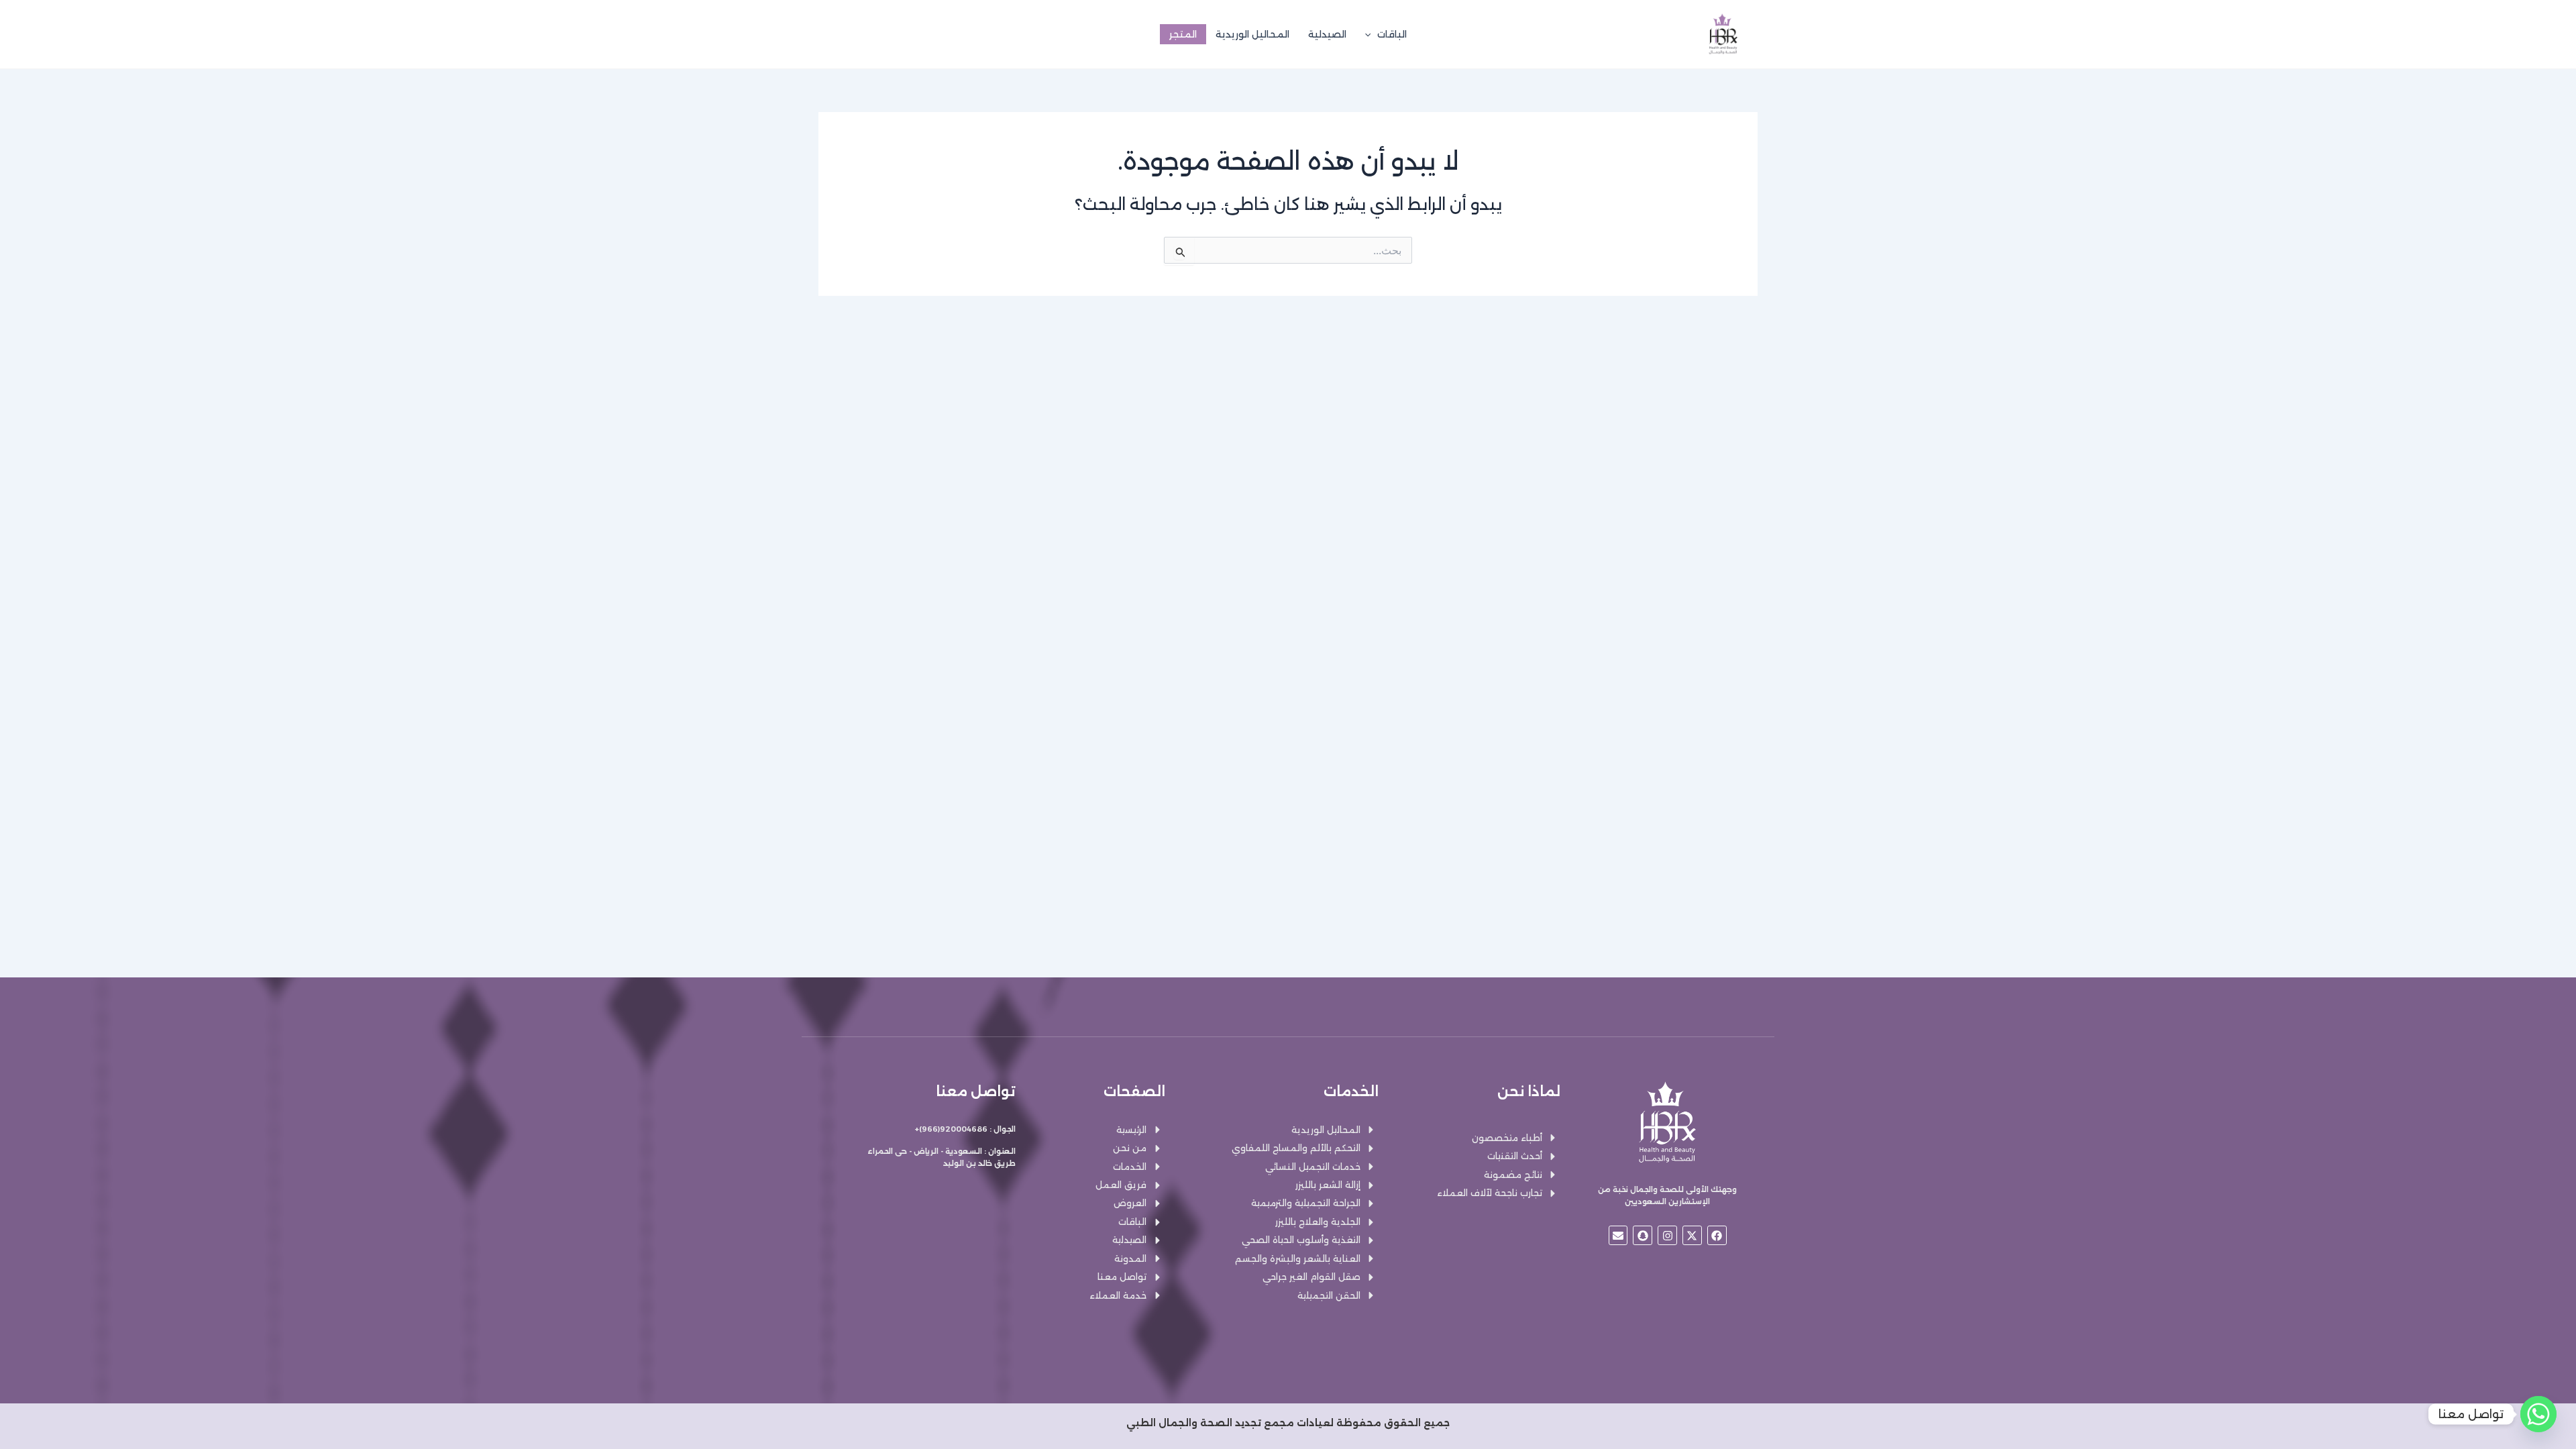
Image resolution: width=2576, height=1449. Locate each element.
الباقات (1392, 34)
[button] (1371, 34)
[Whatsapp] (2538, 1414)
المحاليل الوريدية (1252, 34)
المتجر (1183, 34)
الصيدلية (1327, 34)
